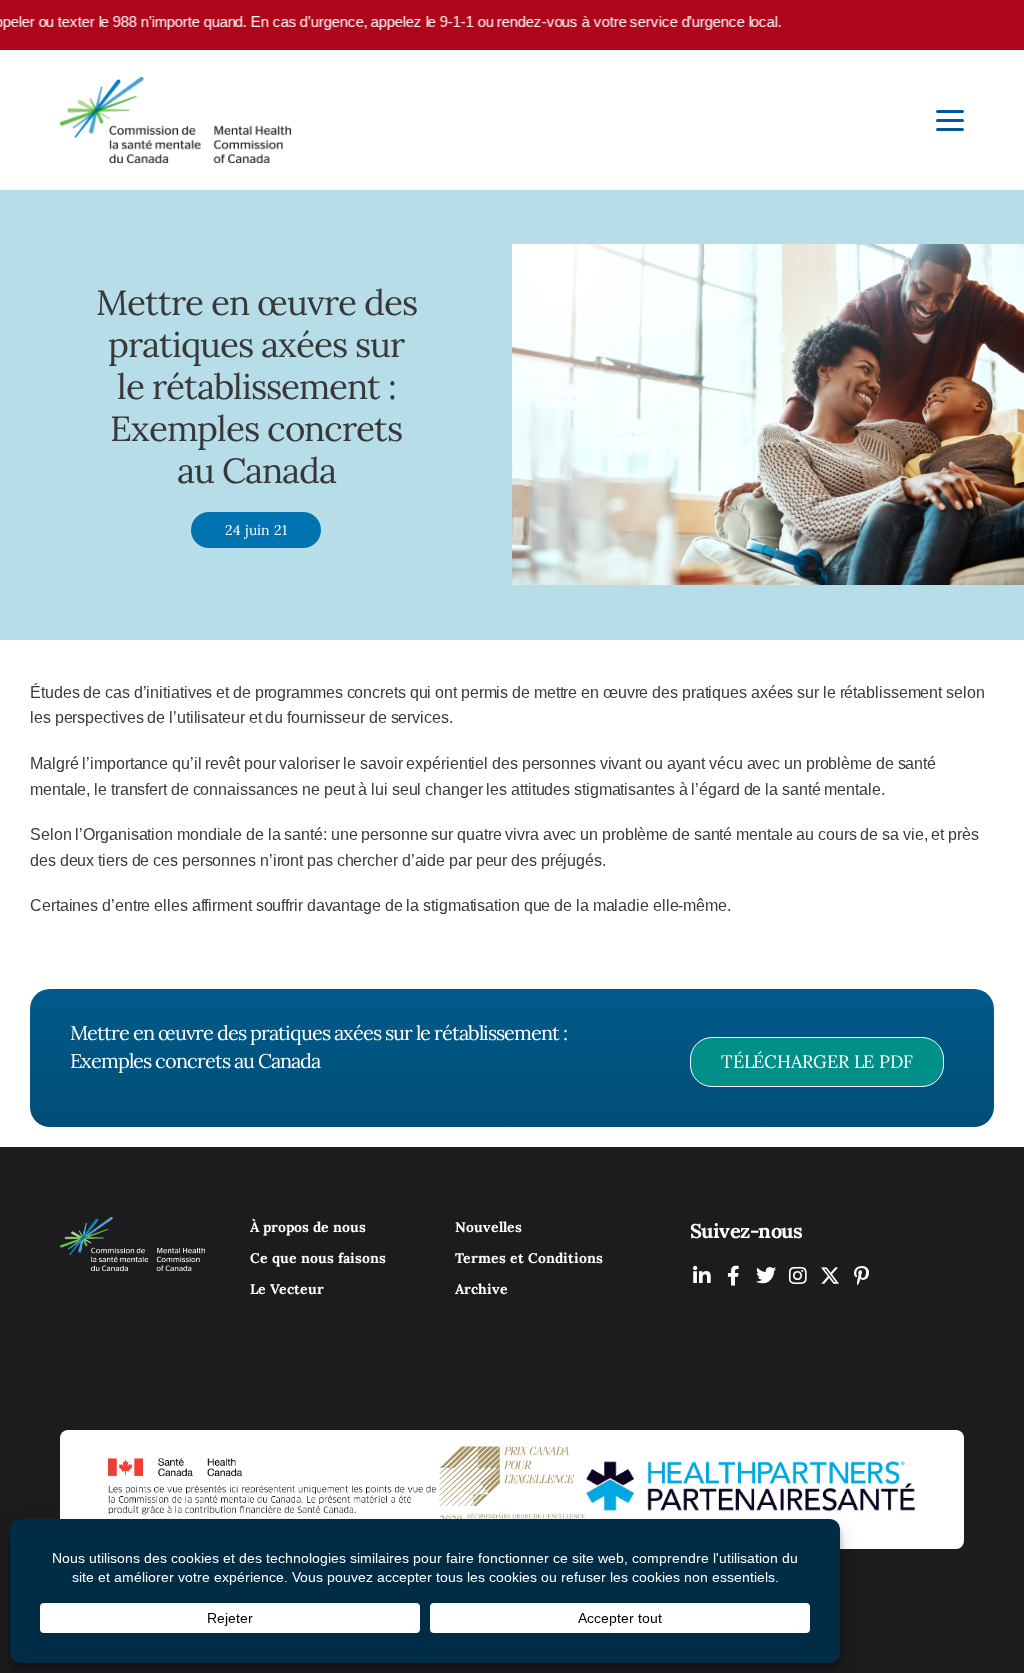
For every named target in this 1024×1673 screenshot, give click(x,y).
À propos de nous (308, 1227)
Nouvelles (488, 1227)
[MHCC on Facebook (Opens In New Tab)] (734, 1275)
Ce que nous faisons (318, 1258)
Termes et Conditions (529, 1258)
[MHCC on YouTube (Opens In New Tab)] (830, 1275)
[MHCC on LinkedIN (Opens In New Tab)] (702, 1275)
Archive (481, 1289)
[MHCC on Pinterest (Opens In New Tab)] (862, 1275)
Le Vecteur (287, 1289)
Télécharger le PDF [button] (817, 1061)
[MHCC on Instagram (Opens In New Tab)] (798, 1275)
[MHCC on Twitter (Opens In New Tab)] (766, 1275)
